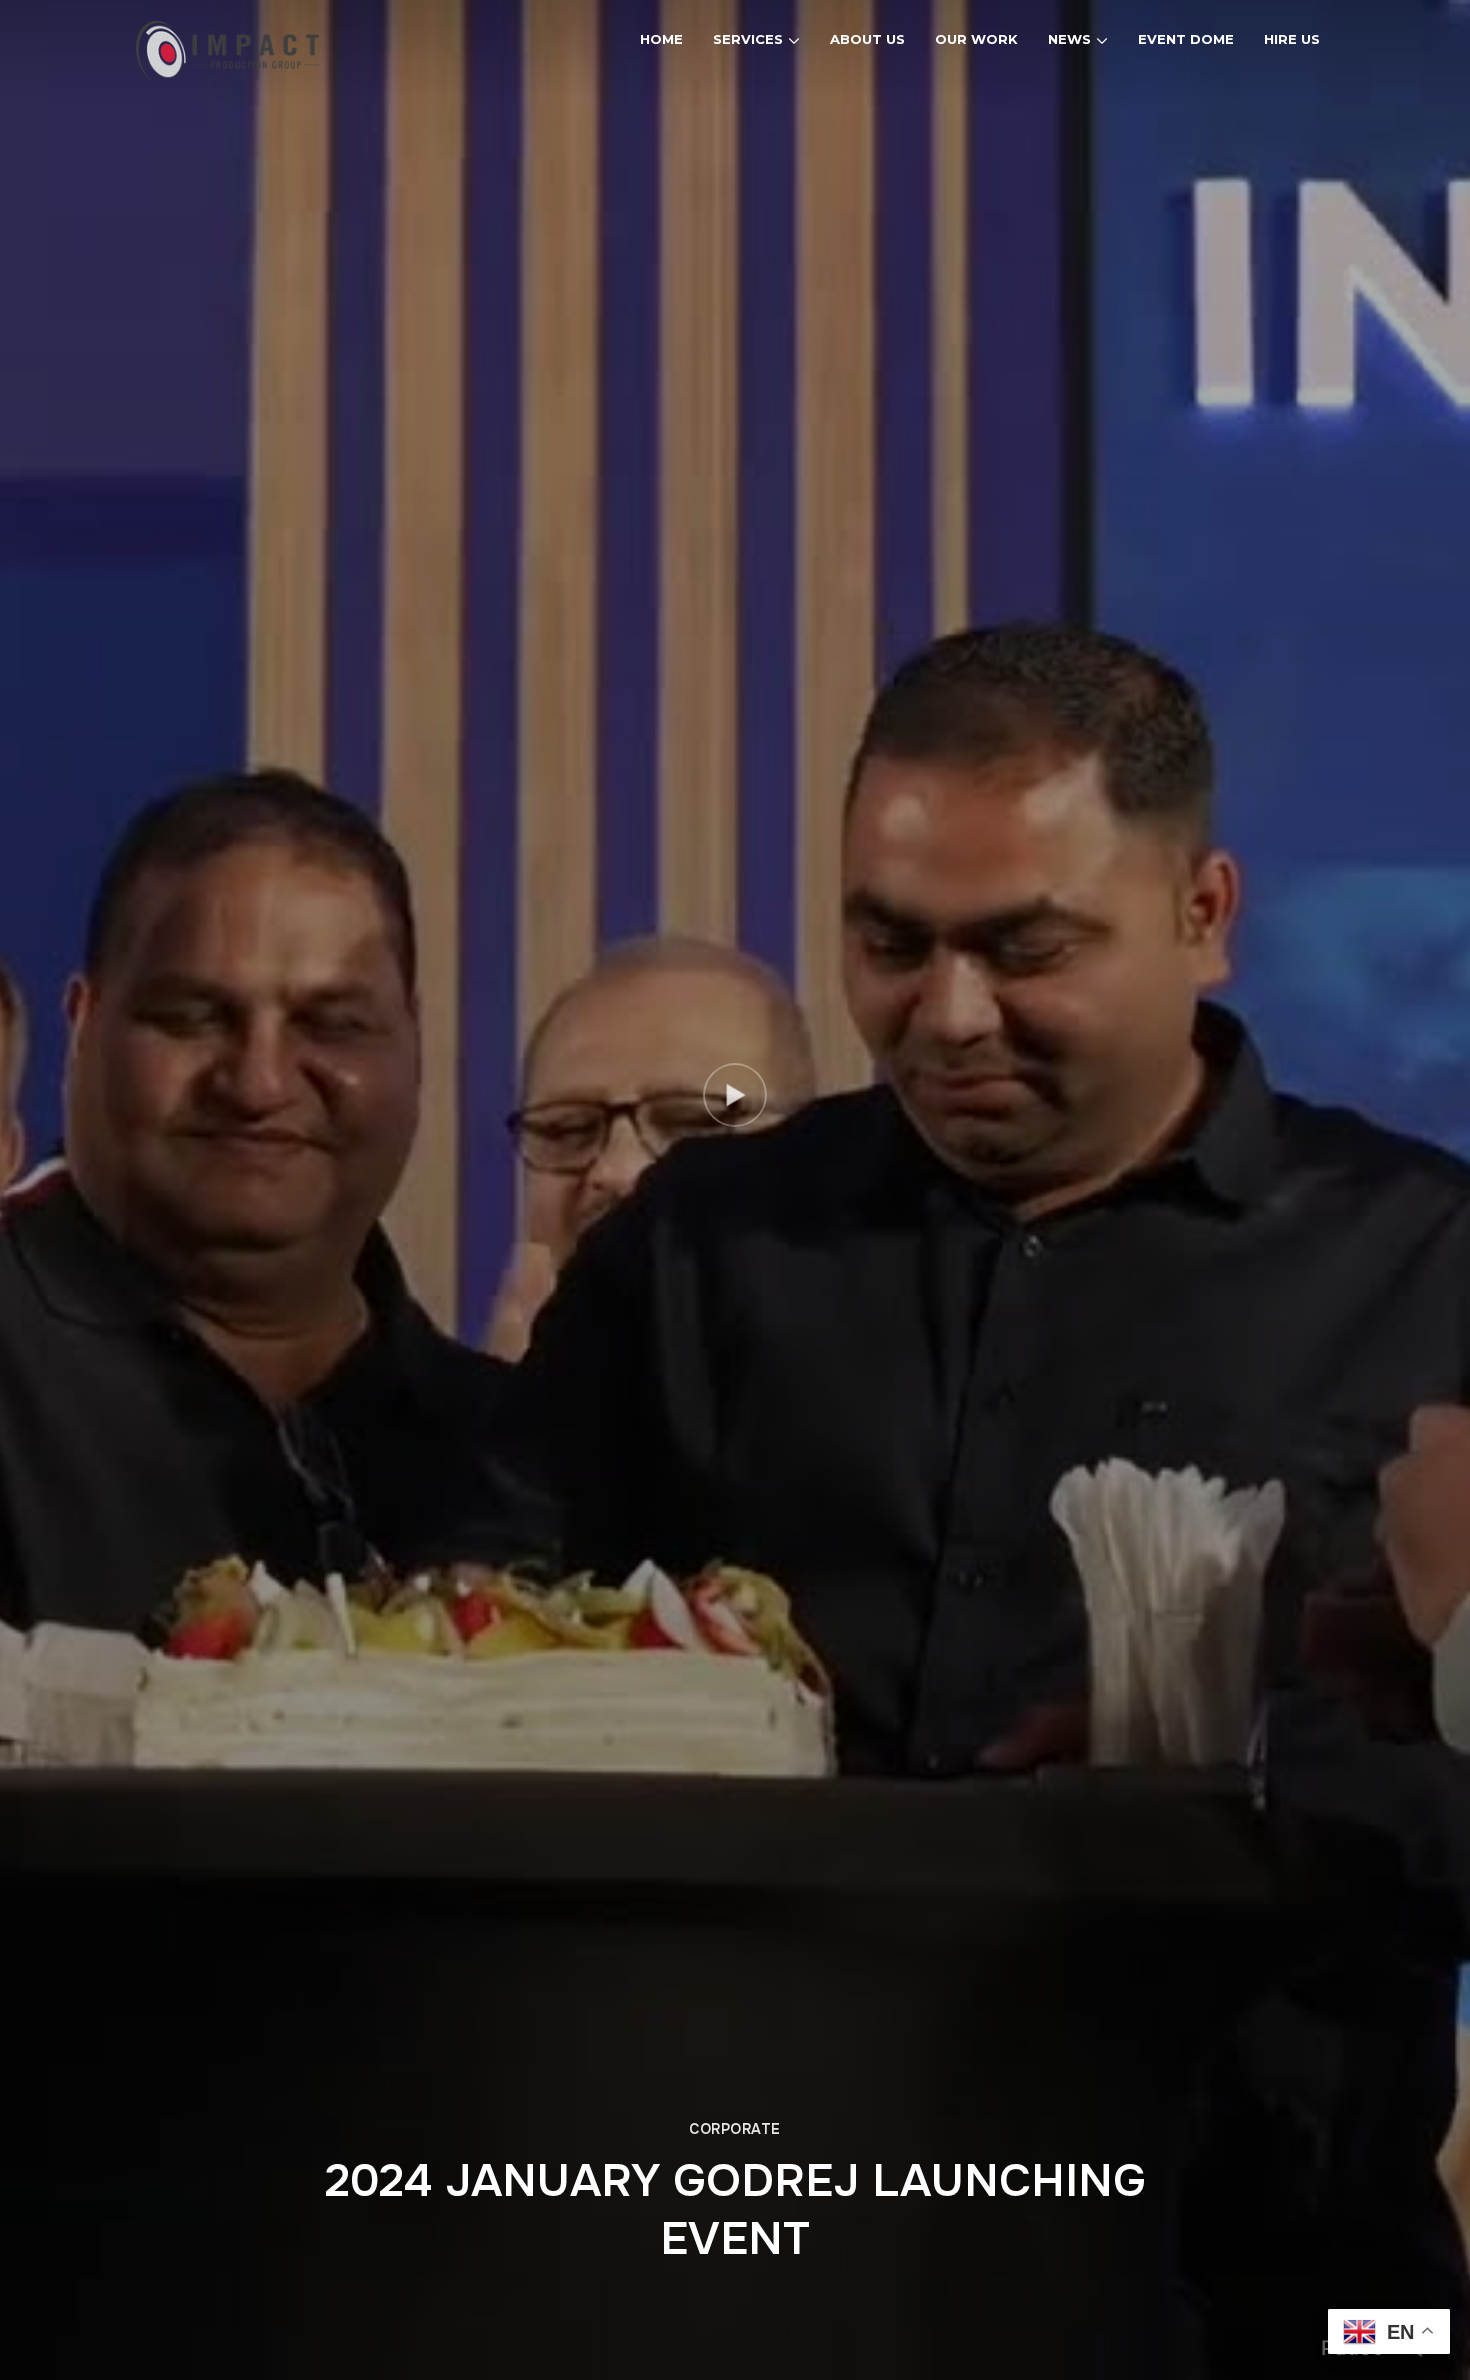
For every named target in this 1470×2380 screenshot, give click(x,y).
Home (661, 39)
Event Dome (1186, 39)
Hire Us (1292, 39)
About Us (867, 39)
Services (748, 39)
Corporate (735, 2129)
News (1069, 39)
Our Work (976, 39)
